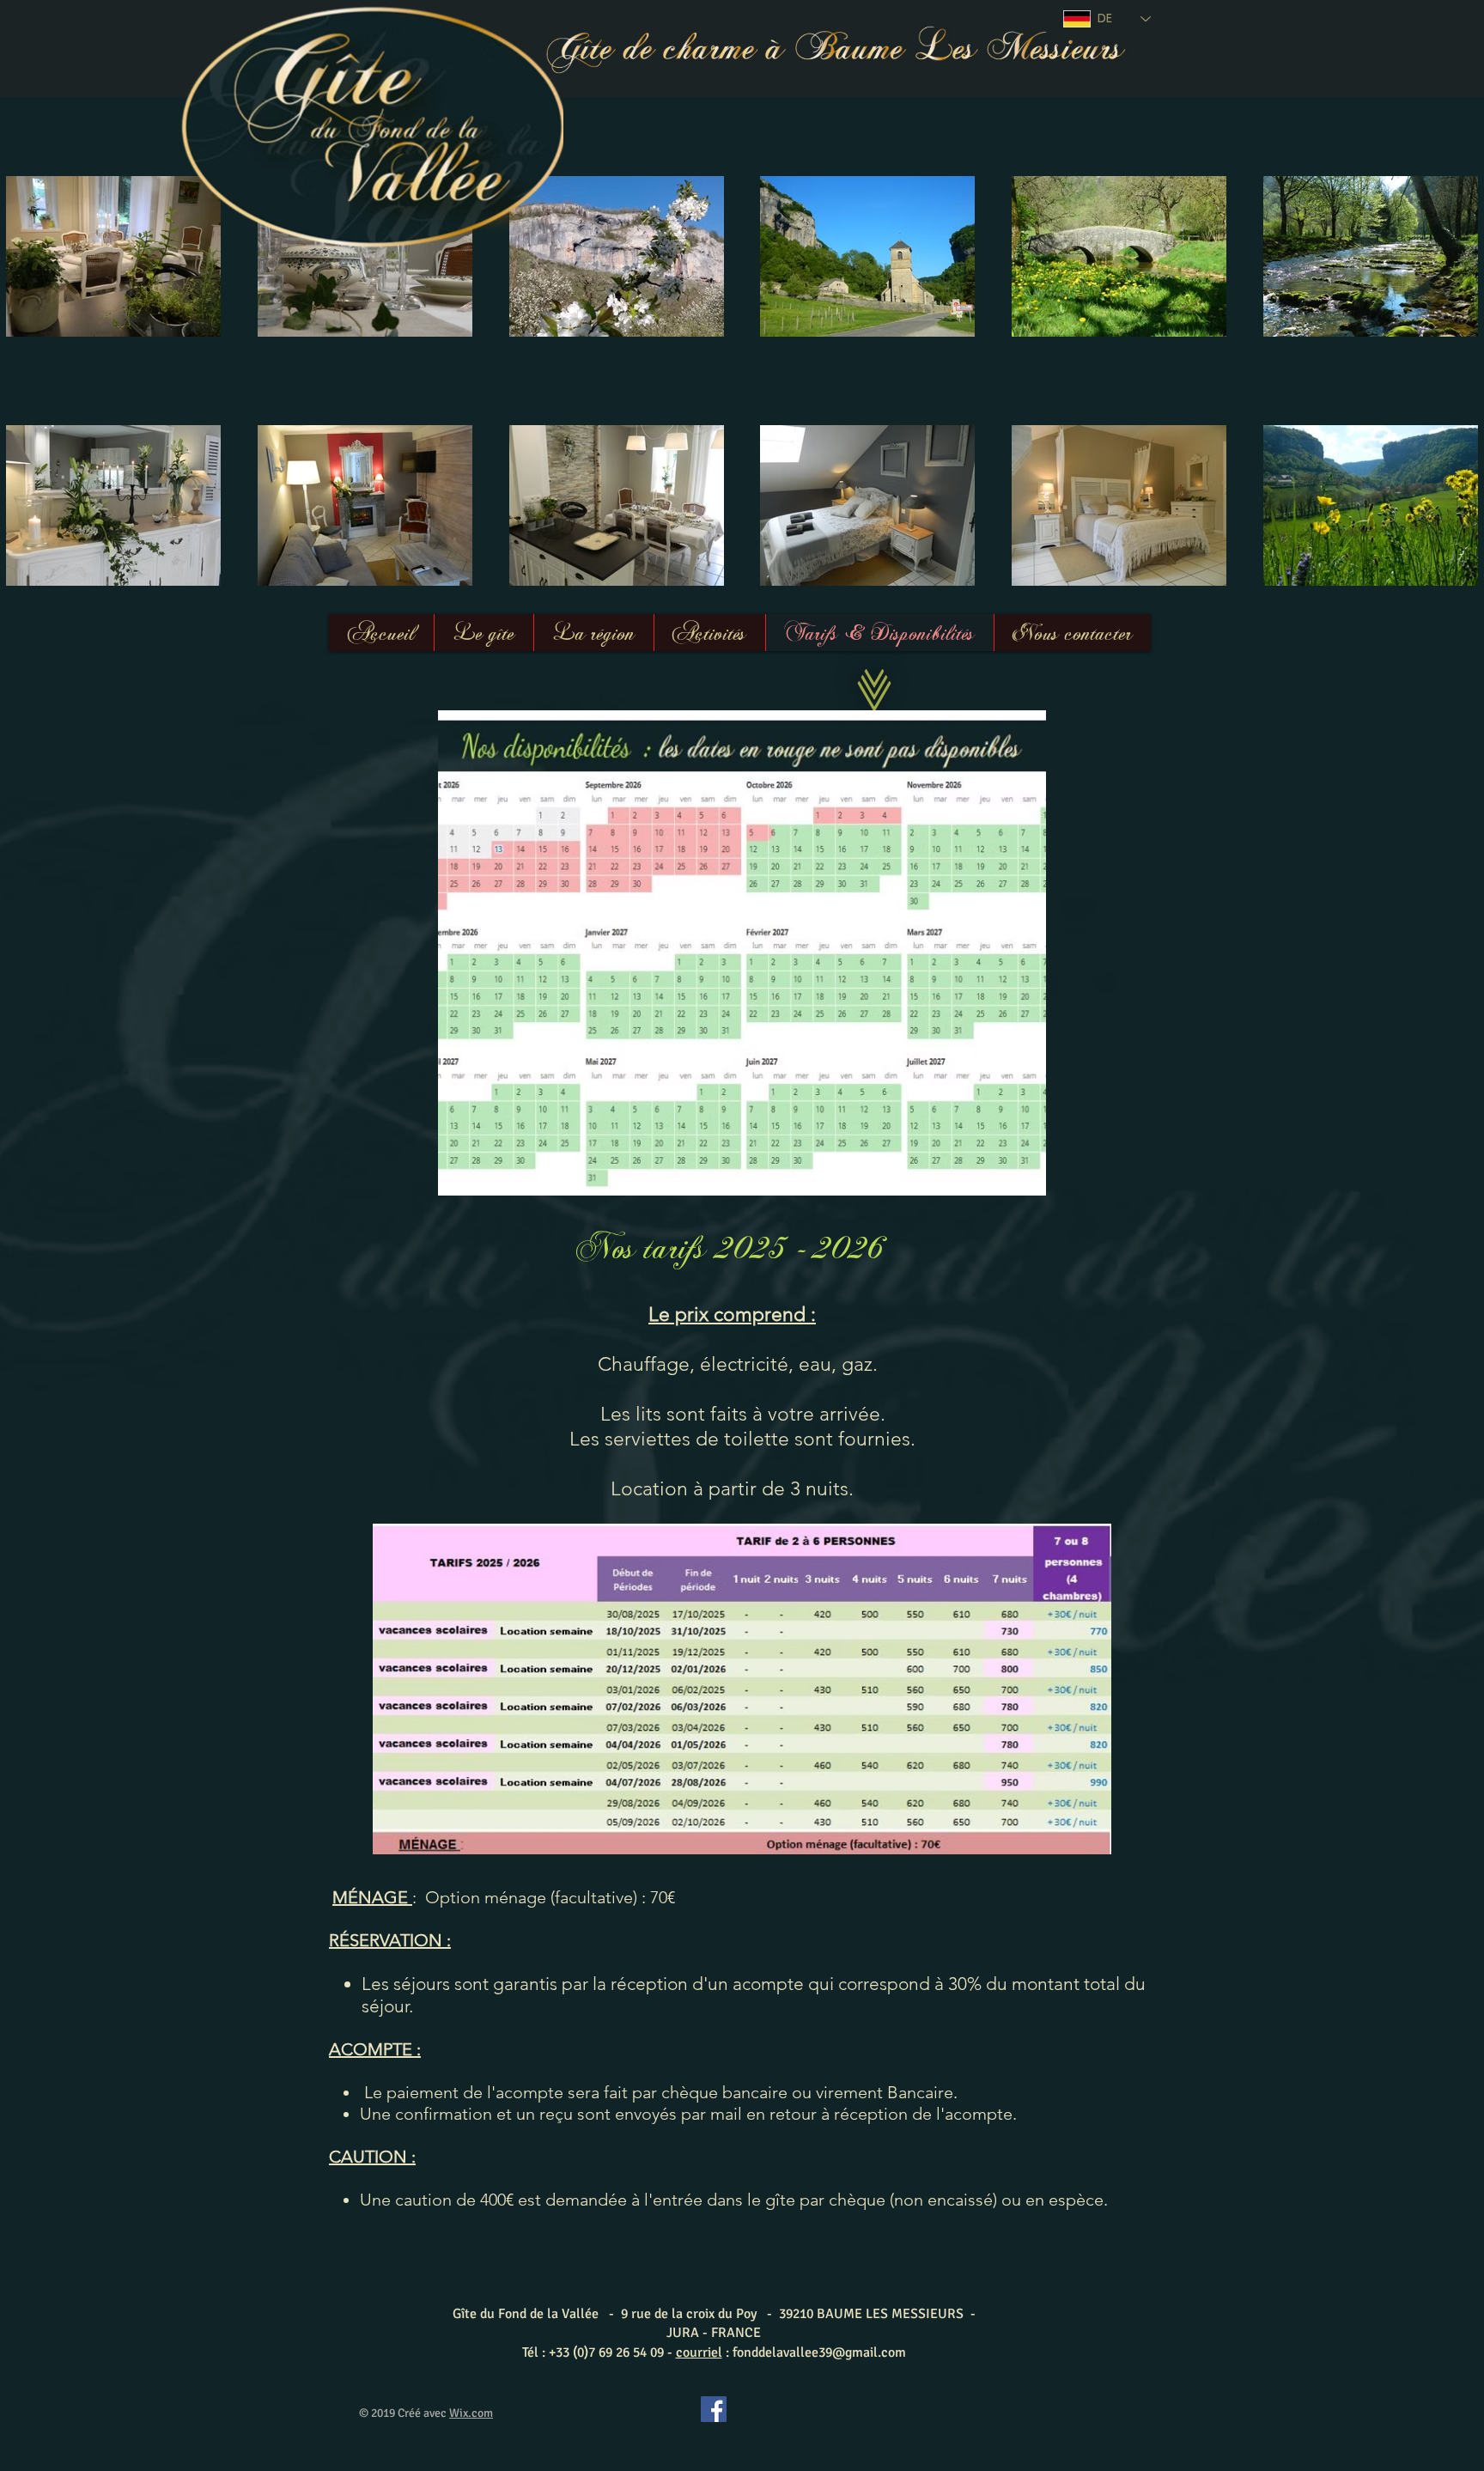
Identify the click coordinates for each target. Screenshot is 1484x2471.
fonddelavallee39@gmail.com (819, 2352)
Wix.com (471, 2413)
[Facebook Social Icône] (714, 2409)
